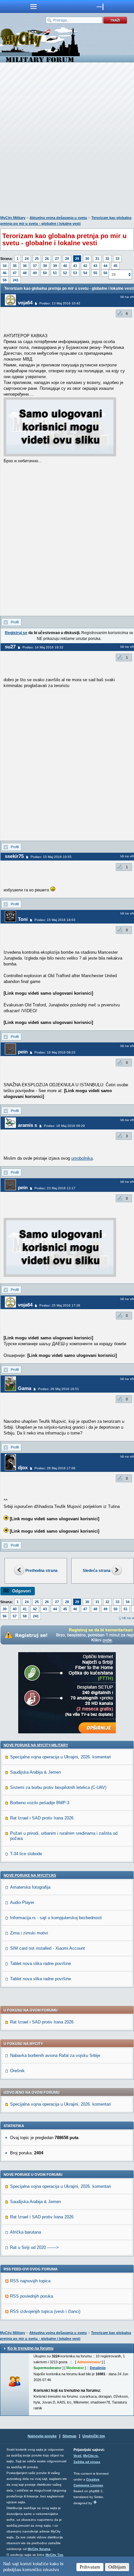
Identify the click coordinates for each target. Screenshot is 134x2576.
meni (33, 6)
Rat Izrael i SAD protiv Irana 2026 (42, 1818)
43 (95, 266)
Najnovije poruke (42, 2436)
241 (16, 280)
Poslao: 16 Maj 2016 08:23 (55, 1052)
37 (35, 266)
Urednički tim (94, 2436)
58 (5, 280)
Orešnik (17, 2071)
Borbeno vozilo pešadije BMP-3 (40, 1803)
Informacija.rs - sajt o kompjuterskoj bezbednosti (56, 1918)
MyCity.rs (91, 2456)
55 (95, 273)
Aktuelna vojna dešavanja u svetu (58, 218)
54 (85, 273)
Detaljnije (98, 2368)
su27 (10, 647)
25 (37, 259)
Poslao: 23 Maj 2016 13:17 (55, 1188)
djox (23, 1467)
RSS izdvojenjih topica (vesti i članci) (45, 2311)
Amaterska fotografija (30, 1887)
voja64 (25, 303)
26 (47, 259)
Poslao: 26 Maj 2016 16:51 (59, 1389)
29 (77, 259)
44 (105, 266)
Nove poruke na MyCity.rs (30, 1875)
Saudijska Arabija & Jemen (35, 1772)
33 (117, 259)
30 (87, 259)
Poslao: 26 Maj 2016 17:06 (55, 1468)
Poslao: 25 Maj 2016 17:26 (60, 1305)
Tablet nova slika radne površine (40, 1964)
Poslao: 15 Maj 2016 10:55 (51, 857)
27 (57, 259)
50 (45, 273)
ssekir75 (14, 856)
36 (25, 266)
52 (65, 273)
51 (55, 273)
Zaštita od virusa (87, 2462)
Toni (23, 919)
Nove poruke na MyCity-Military (36, 1745)
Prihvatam (90, 2567)
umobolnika (82, 1158)
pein (23, 1052)
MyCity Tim (54, 2555)
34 (5, 266)
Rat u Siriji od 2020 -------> (34, 2247)
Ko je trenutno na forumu (30, 2348)
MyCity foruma (39, 2549)
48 (25, 273)
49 (35, 273)
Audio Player (22, 1902)
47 (15, 273)
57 (15, 1616)
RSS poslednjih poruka (32, 2296)
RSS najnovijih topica (30, 2281)
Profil (15, 622)
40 (65, 266)
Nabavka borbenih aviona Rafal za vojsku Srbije (55, 2055)
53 (75, 273)
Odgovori (21, 1591)
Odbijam (117, 2567)
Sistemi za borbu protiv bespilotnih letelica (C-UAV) (58, 1787)
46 (5, 273)
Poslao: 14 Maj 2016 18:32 (43, 647)
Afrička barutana (26, 2232)
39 (55, 266)
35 (15, 266)
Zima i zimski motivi (29, 1933)
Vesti (77, 2456)
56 (105, 273)
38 (45, 266)
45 (115, 266)
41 (75, 266)
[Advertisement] (67, 140)
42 (85, 266)
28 (67, 259)
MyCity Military (13, 218)
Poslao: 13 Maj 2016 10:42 (60, 303)
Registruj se (16, 633)
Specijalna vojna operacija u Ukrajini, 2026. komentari (60, 1757)
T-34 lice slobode (26, 1854)
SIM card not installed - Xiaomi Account (47, 1948)
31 (97, 259)
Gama (25, 1388)
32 (107, 259)
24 (27, 259)
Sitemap (69, 2436)
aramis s (27, 1125)
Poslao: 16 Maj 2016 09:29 (64, 1126)
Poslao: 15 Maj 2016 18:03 (55, 920)
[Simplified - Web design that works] (95, 2502)
